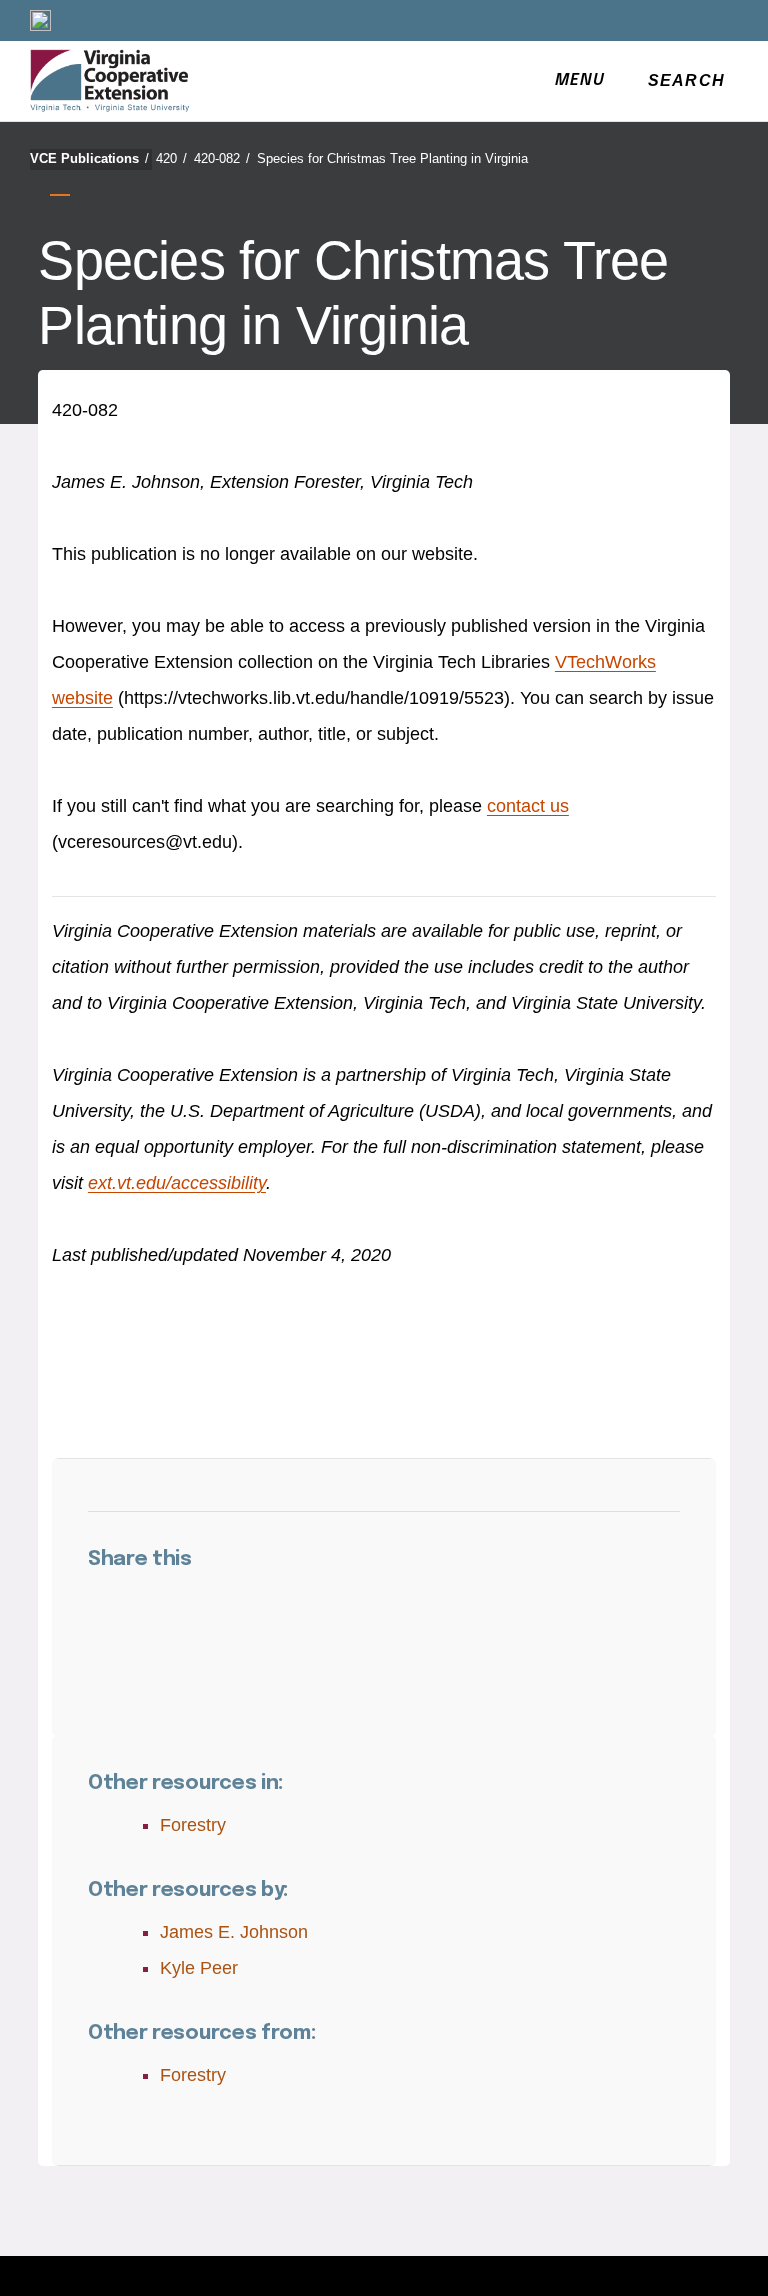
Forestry (193, 1825)
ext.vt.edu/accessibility (177, 1183)
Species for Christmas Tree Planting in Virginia (392, 158)
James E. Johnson (234, 1932)
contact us (528, 806)
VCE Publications (89, 158)
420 (171, 158)
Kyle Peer (199, 1968)
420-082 (222, 158)
